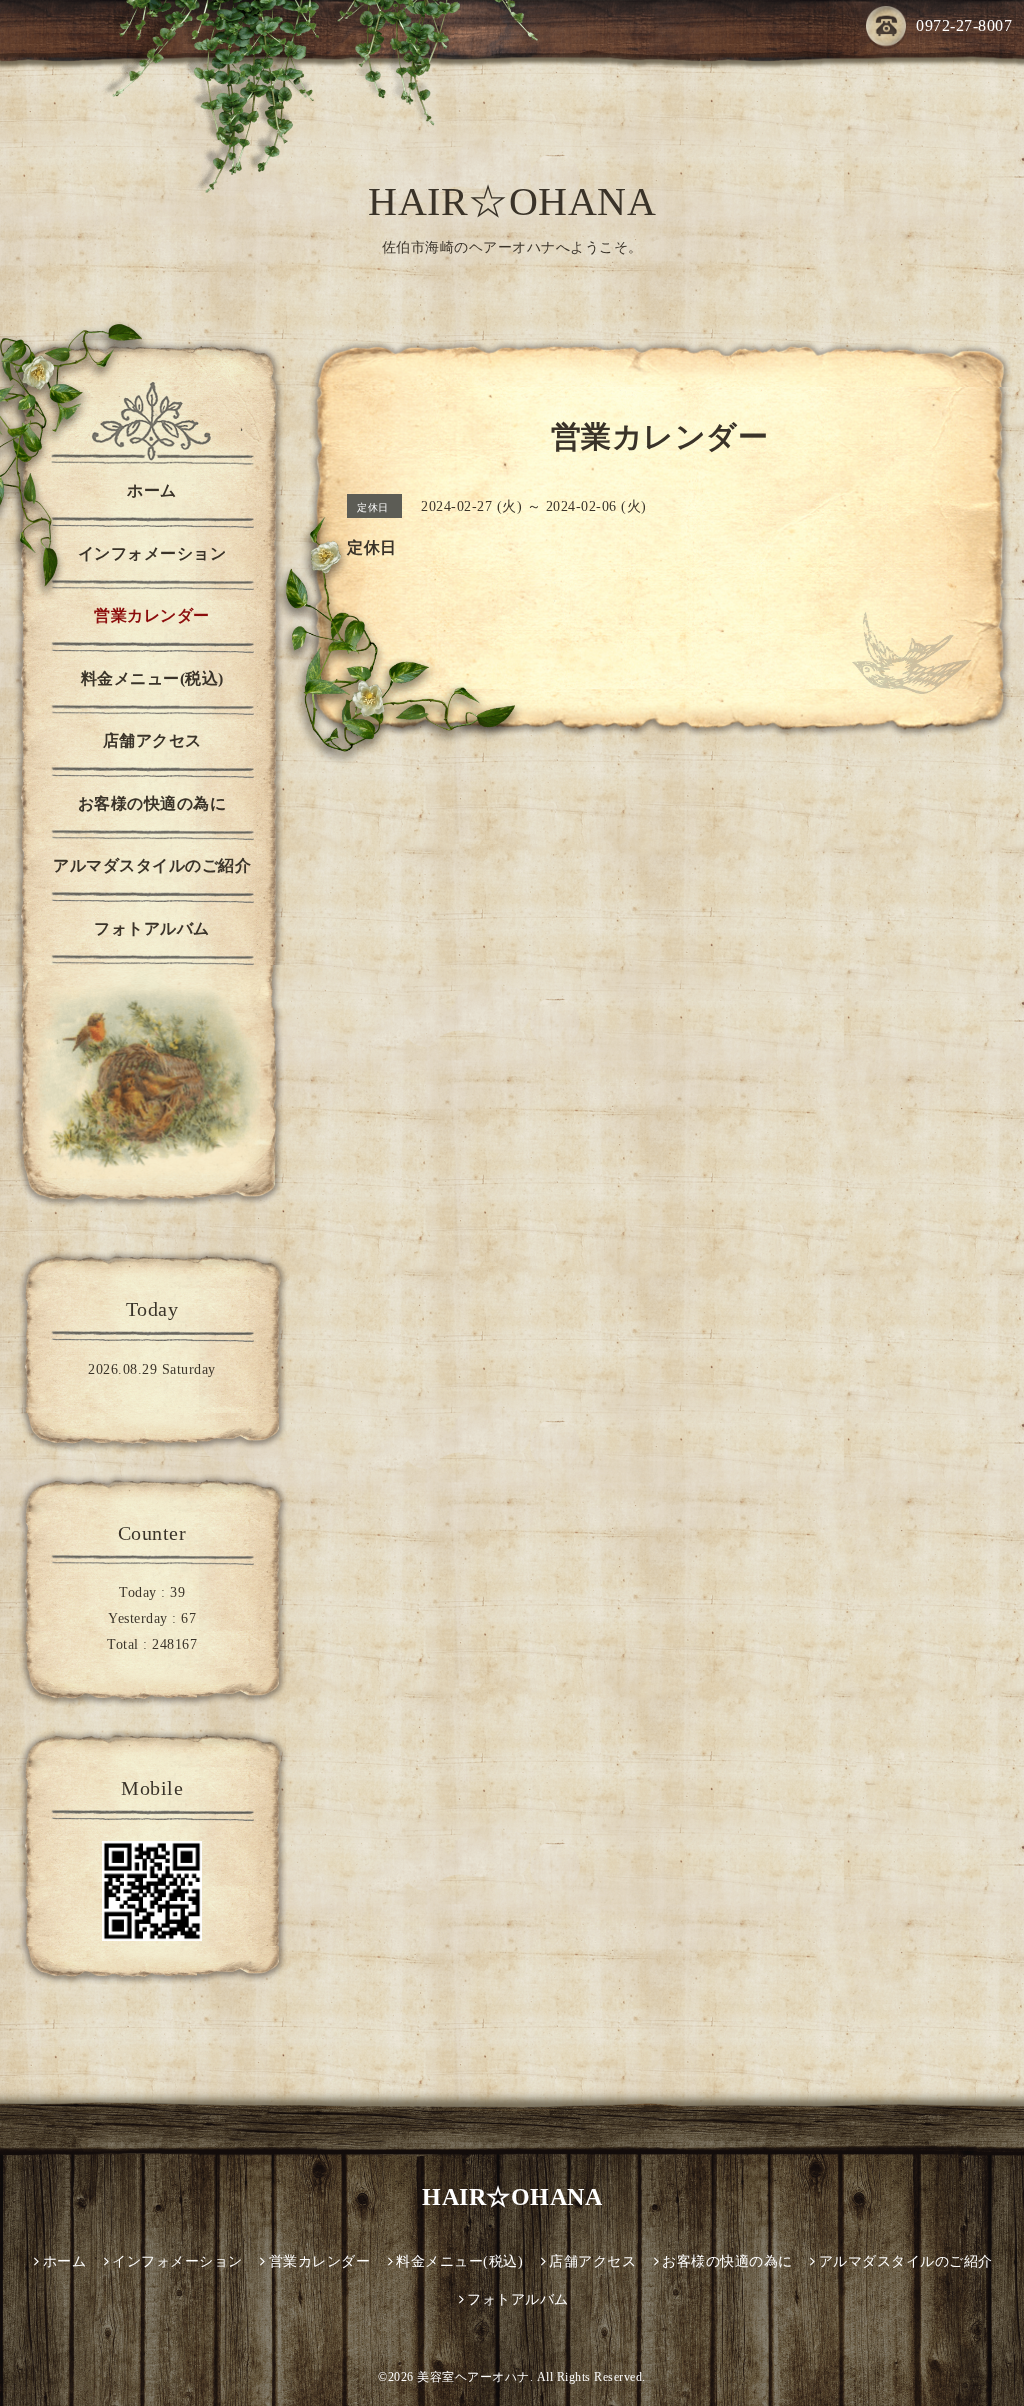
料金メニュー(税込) (152, 678)
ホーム (152, 490)
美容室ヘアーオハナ (473, 2377)
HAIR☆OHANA (512, 201)
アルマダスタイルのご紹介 (152, 865)
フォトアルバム (152, 928)
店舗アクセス (152, 740)
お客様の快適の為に (152, 803)
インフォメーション (152, 553)
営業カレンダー (152, 615)
